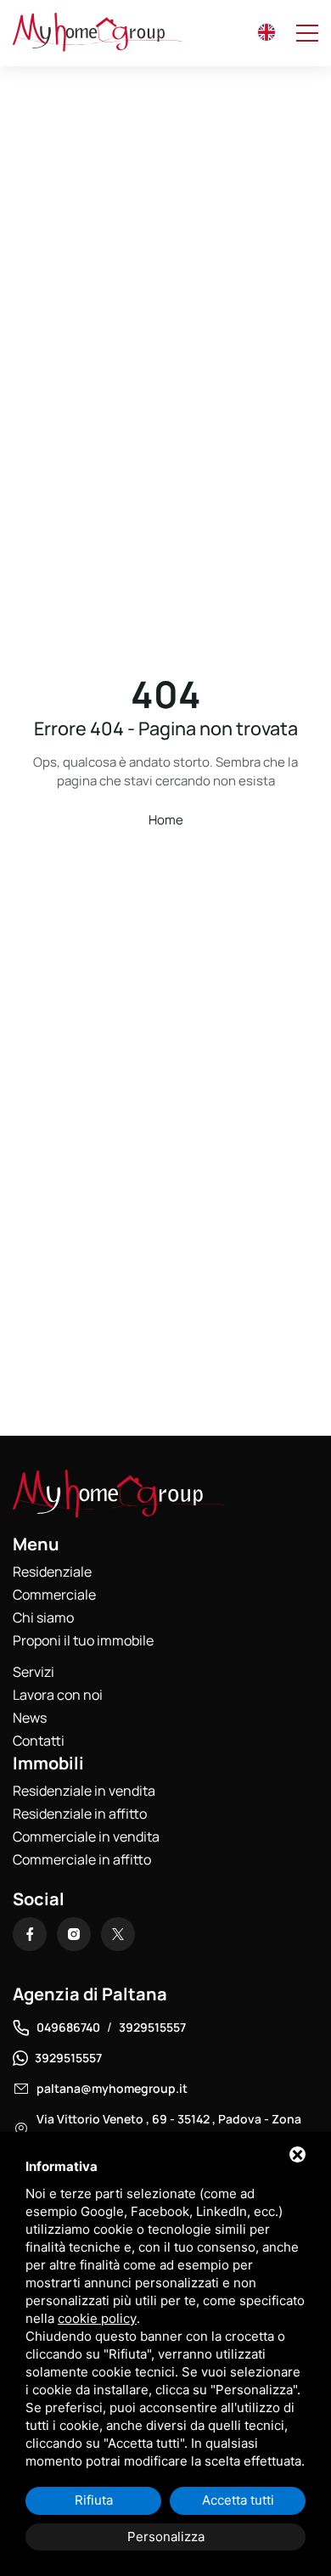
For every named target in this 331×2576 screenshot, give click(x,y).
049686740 (68, 2027)
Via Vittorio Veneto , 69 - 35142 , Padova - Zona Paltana (169, 2129)
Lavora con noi (58, 1695)
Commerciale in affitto (82, 1859)
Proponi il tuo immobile (83, 1640)
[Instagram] (74, 1934)
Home (166, 820)
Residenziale (52, 1572)
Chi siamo (43, 1617)
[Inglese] (266, 32)
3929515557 (152, 2027)
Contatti (39, 1741)
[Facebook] (30, 1934)
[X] (118, 1934)
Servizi (34, 1672)
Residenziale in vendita (84, 1791)
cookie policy (97, 2318)
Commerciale (54, 1595)
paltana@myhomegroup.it (112, 2088)
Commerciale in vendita (86, 1836)
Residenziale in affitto (80, 1814)
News (30, 1718)
